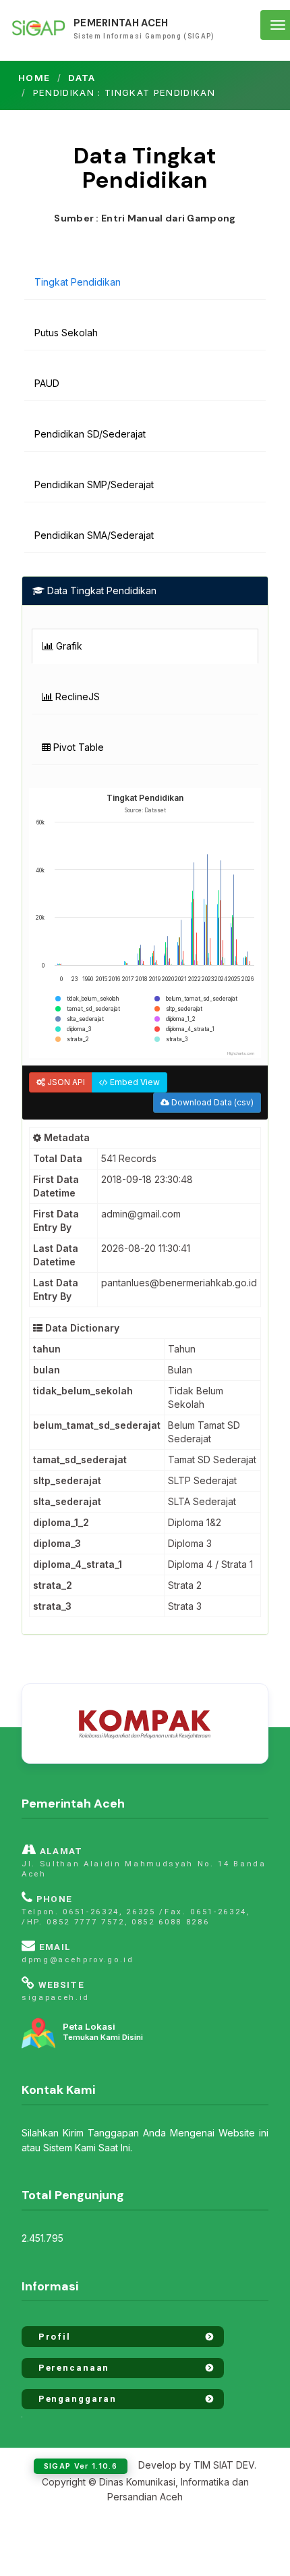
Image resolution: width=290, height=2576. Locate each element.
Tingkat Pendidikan (78, 282)
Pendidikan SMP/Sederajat (94, 484)
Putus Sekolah (66, 333)
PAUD (47, 383)
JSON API (65, 1082)
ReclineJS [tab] (76, 696)
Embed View (134, 1082)
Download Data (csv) (211, 1102)
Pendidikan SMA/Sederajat (94, 535)
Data (82, 78)
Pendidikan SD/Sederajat (90, 434)
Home (34, 78)
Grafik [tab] (68, 646)
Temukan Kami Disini (103, 2032)
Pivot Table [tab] (77, 747)
